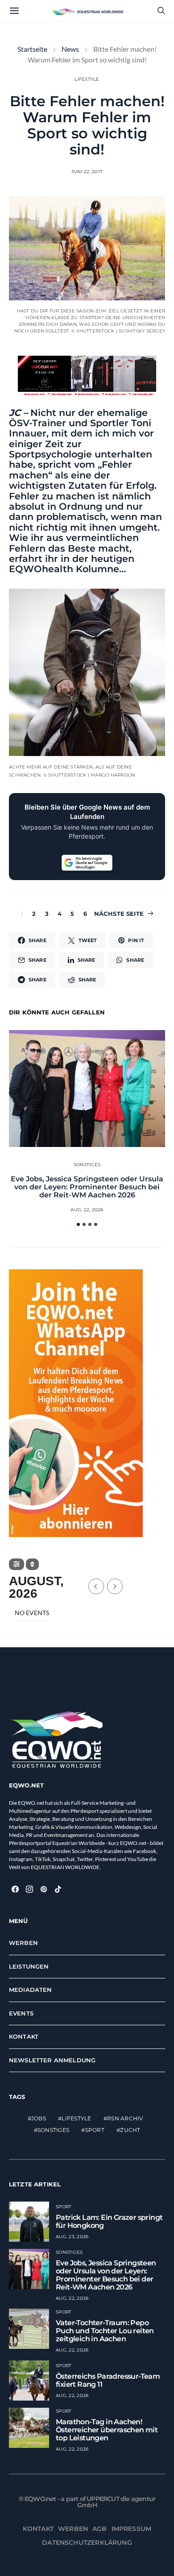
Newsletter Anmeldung (52, 2060)
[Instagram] (29, 1889)
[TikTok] (58, 1889)
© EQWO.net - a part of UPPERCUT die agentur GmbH (87, 2502)
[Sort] (32, 1564)
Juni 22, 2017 (87, 172)
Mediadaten (31, 1990)
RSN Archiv (125, 2118)
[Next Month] (115, 1586)
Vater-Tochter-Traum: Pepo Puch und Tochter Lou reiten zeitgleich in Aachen (105, 2331)
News (70, 49)
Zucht (130, 2130)
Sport (95, 2130)
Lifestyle (87, 79)
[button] (78, 1224)
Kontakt (24, 2036)
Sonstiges (87, 1165)
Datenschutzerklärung (87, 2543)
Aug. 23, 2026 (72, 2237)
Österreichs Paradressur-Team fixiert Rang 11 (108, 2380)
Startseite (32, 49)
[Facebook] (15, 1889)
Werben (23, 1943)
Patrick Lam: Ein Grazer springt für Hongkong (109, 2221)
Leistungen (29, 1966)
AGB (100, 2529)
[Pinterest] (44, 1889)
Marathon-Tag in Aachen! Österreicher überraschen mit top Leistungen (107, 2430)
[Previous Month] (96, 1586)
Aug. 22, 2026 (87, 1210)
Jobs (39, 2118)
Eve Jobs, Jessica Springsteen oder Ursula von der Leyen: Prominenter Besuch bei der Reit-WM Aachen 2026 (87, 1187)
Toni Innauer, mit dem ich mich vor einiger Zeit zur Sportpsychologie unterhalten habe (81, 444)
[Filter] (17, 1564)
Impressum (132, 2529)
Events (21, 2013)
